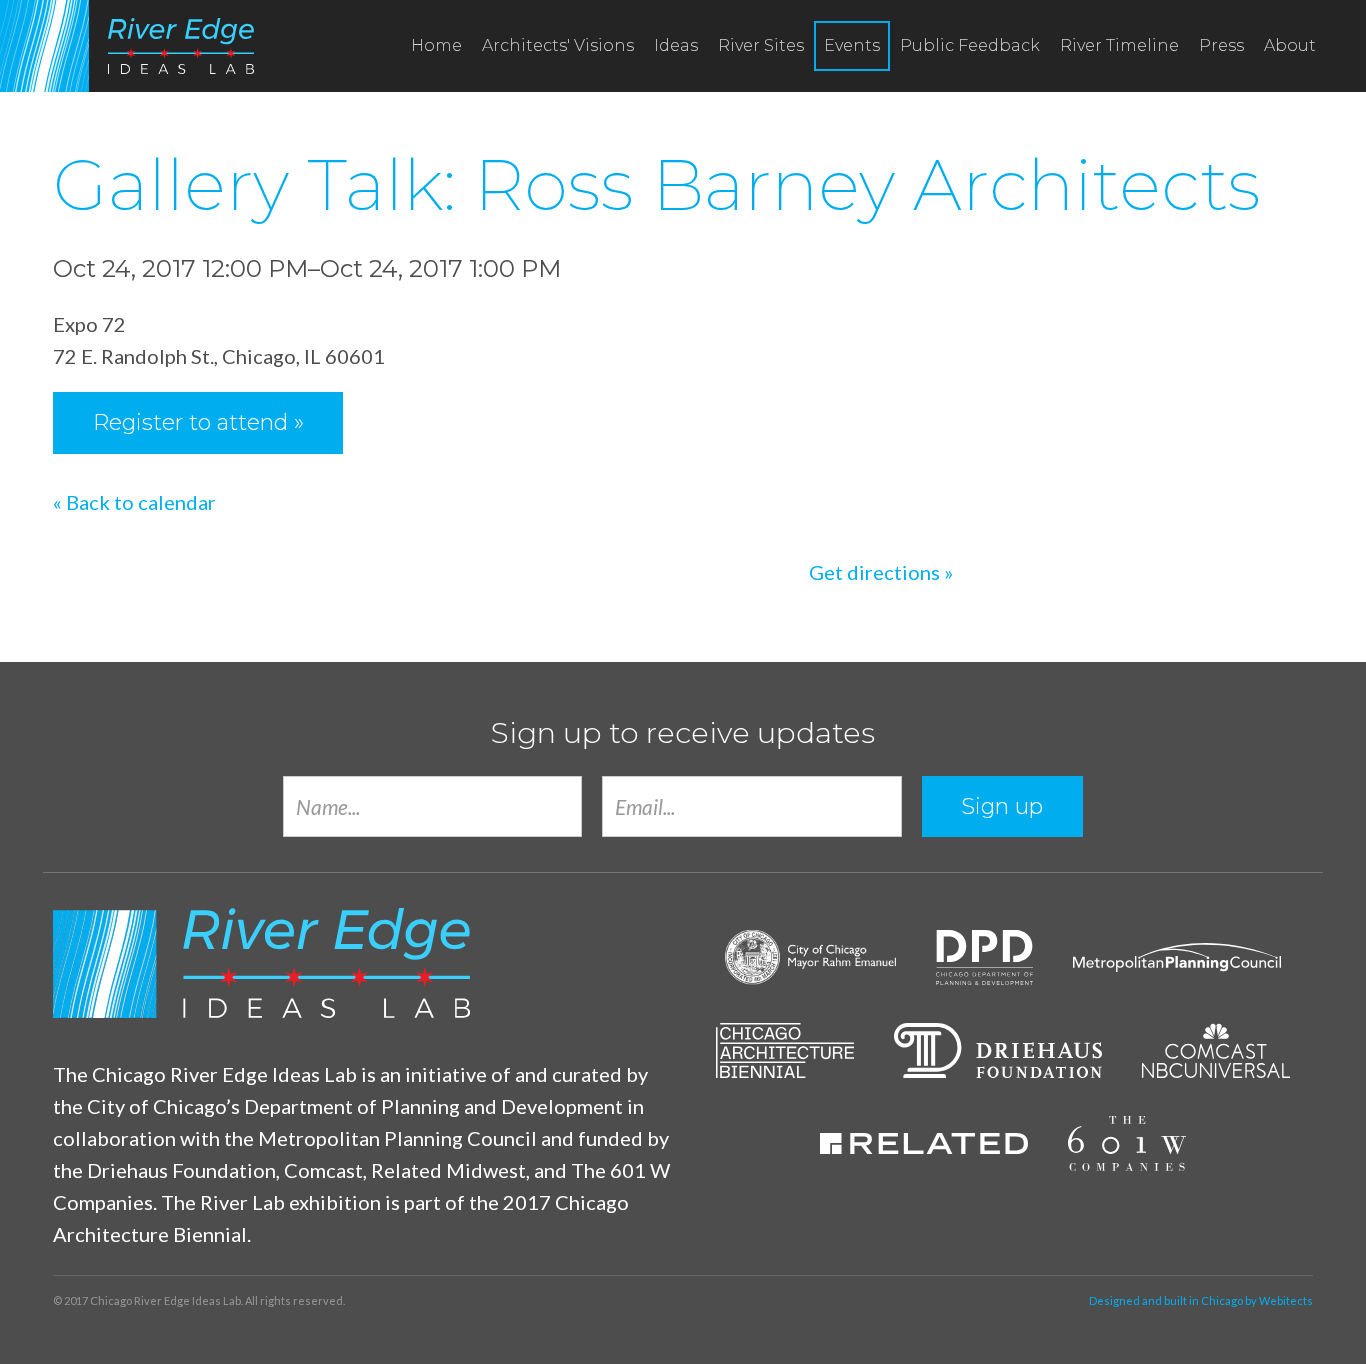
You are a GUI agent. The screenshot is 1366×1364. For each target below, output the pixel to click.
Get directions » (881, 572)
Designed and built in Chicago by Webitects (1201, 1300)
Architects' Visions (558, 45)
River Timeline (1119, 45)
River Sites (761, 45)
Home (436, 45)
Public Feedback (970, 45)
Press (1221, 45)
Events (852, 45)
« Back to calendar (134, 502)
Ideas (676, 45)
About (1290, 45)
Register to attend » (198, 422)
